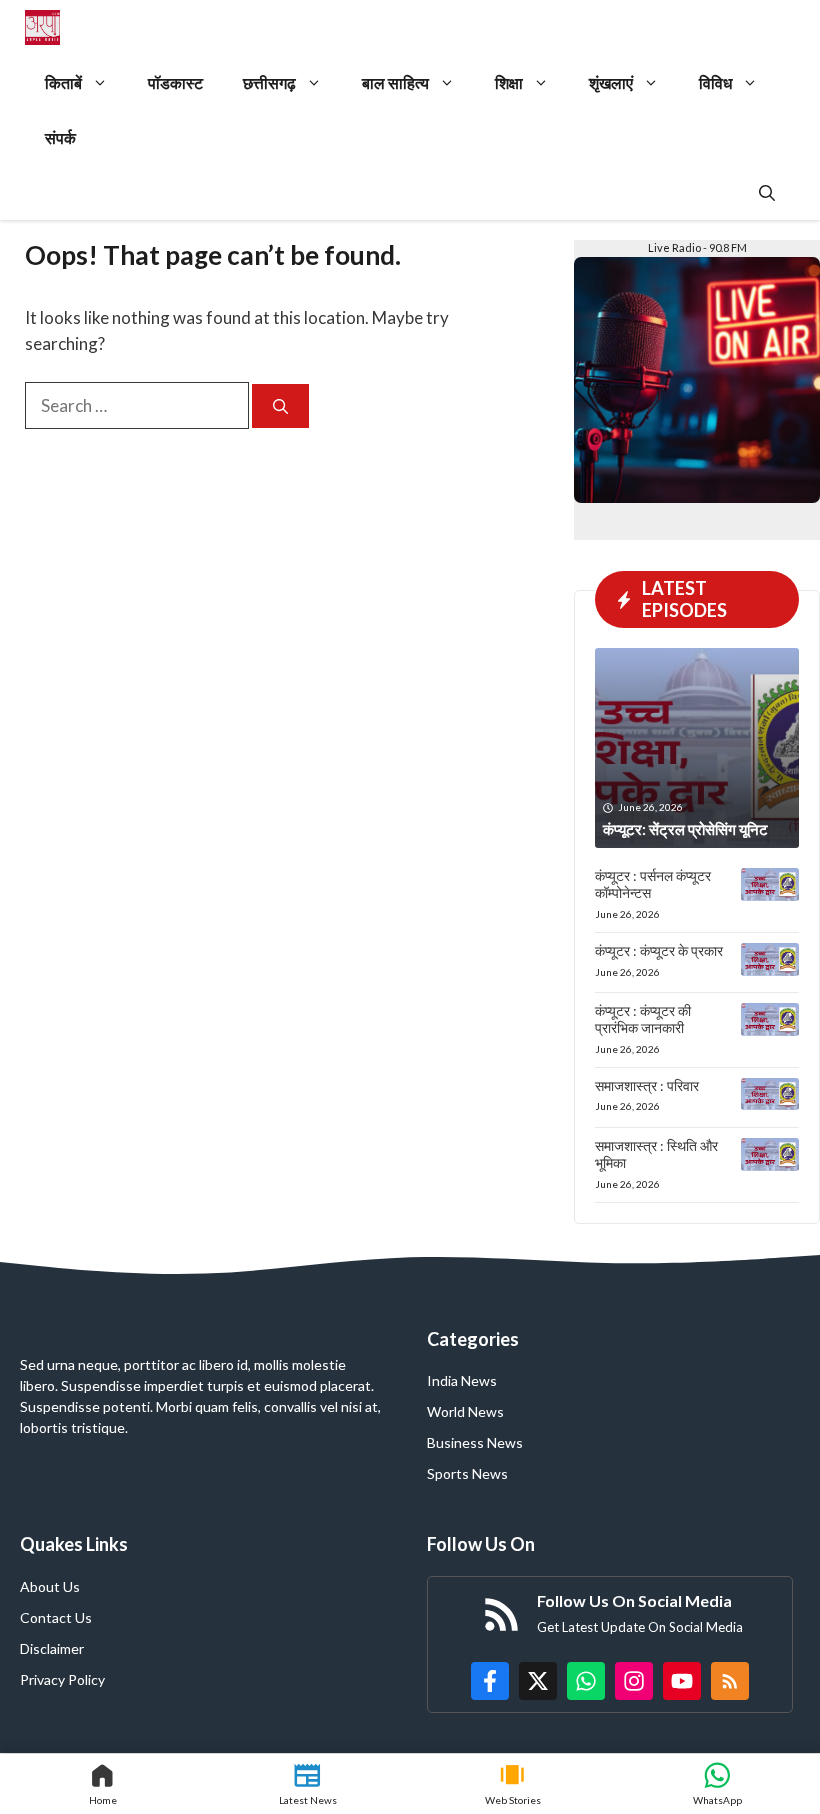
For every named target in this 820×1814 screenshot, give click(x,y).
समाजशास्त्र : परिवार (647, 1085)
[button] (767, 192)
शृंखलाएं (611, 82)
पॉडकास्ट (175, 82)
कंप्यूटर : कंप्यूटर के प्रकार (659, 950)
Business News (475, 1442)
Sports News (467, 1473)
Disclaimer (52, 1648)
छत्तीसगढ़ (269, 82)
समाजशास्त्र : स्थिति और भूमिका (656, 1154)
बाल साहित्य (395, 82)
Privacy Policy (62, 1679)
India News (462, 1380)
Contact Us (56, 1617)
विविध (715, 82)
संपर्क (60, 137)
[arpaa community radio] (42, 27)
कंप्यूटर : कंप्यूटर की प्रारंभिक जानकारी (643, 1019)
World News (465, 1411)
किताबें (63, 82)
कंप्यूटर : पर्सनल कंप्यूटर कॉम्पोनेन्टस (653, 884)
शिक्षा (509, 82)
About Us (50, 1586)
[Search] (280, 406)
